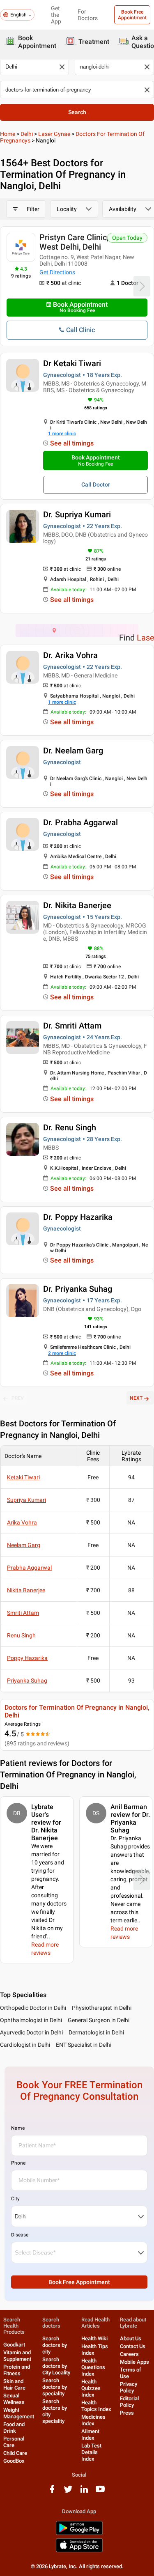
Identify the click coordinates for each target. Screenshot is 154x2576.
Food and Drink (14, 2428)
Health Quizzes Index (91, 2388)
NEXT (136, 1398)
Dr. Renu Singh (70, 1127)
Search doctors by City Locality (56, 2366)
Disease (20, 2235)
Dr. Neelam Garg (73, 751)
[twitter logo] (68, 2492)
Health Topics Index (96, 2406)
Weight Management (19, 2413)
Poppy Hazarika (27, 1658)
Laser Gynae (54, 134)
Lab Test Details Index (91, 2452)
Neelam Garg (24, 1545)
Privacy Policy (129, 2387)
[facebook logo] (52, 2492)
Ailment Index (90, 2435)
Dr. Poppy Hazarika (78, 1217)
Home (8, 134)
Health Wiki (94, 2338)
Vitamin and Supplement (17, 2356)
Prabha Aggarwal (29, 1568)
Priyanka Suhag (27, 1681)
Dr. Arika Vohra (70, 655)
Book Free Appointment (132, 15)
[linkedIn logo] (84, 2492)
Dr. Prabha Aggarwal (80, 822)
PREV (18, 1398)
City (15, 2199)
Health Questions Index (93, 2367)
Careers (129, 2354)
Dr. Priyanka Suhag (78, 1289)
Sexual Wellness (14, 2399)
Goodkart (14, 2345)
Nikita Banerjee (26, 1590)
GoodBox (14, 2461)
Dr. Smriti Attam (72, 1026)
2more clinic (62, 1353)
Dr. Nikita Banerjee (77, 905)
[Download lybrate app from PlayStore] (79, 2534)
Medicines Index (93, 2420)
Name (18, 2128)
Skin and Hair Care (14, 2384)
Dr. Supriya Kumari (77, 514)
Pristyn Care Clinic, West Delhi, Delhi (74, 242)
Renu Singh (21, 1635)
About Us (131, 2338)
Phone (18, 2163)
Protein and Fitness (17, 2370)
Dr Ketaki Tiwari (72, 363)
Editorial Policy (129, 2402)
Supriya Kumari (26, 1500)
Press (127, 2413)
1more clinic (62, 434)
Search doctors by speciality (55, 2387)
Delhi (27, 134)
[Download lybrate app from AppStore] (79, 2551)
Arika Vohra (22, 1522)
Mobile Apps (134, 2362)
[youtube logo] (100, 2492)
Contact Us (133, 2346)
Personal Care (14, 2442)
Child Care (15, 2453)
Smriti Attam (23, 1613)
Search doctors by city (55, 2345)
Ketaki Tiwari (23, 1477)
